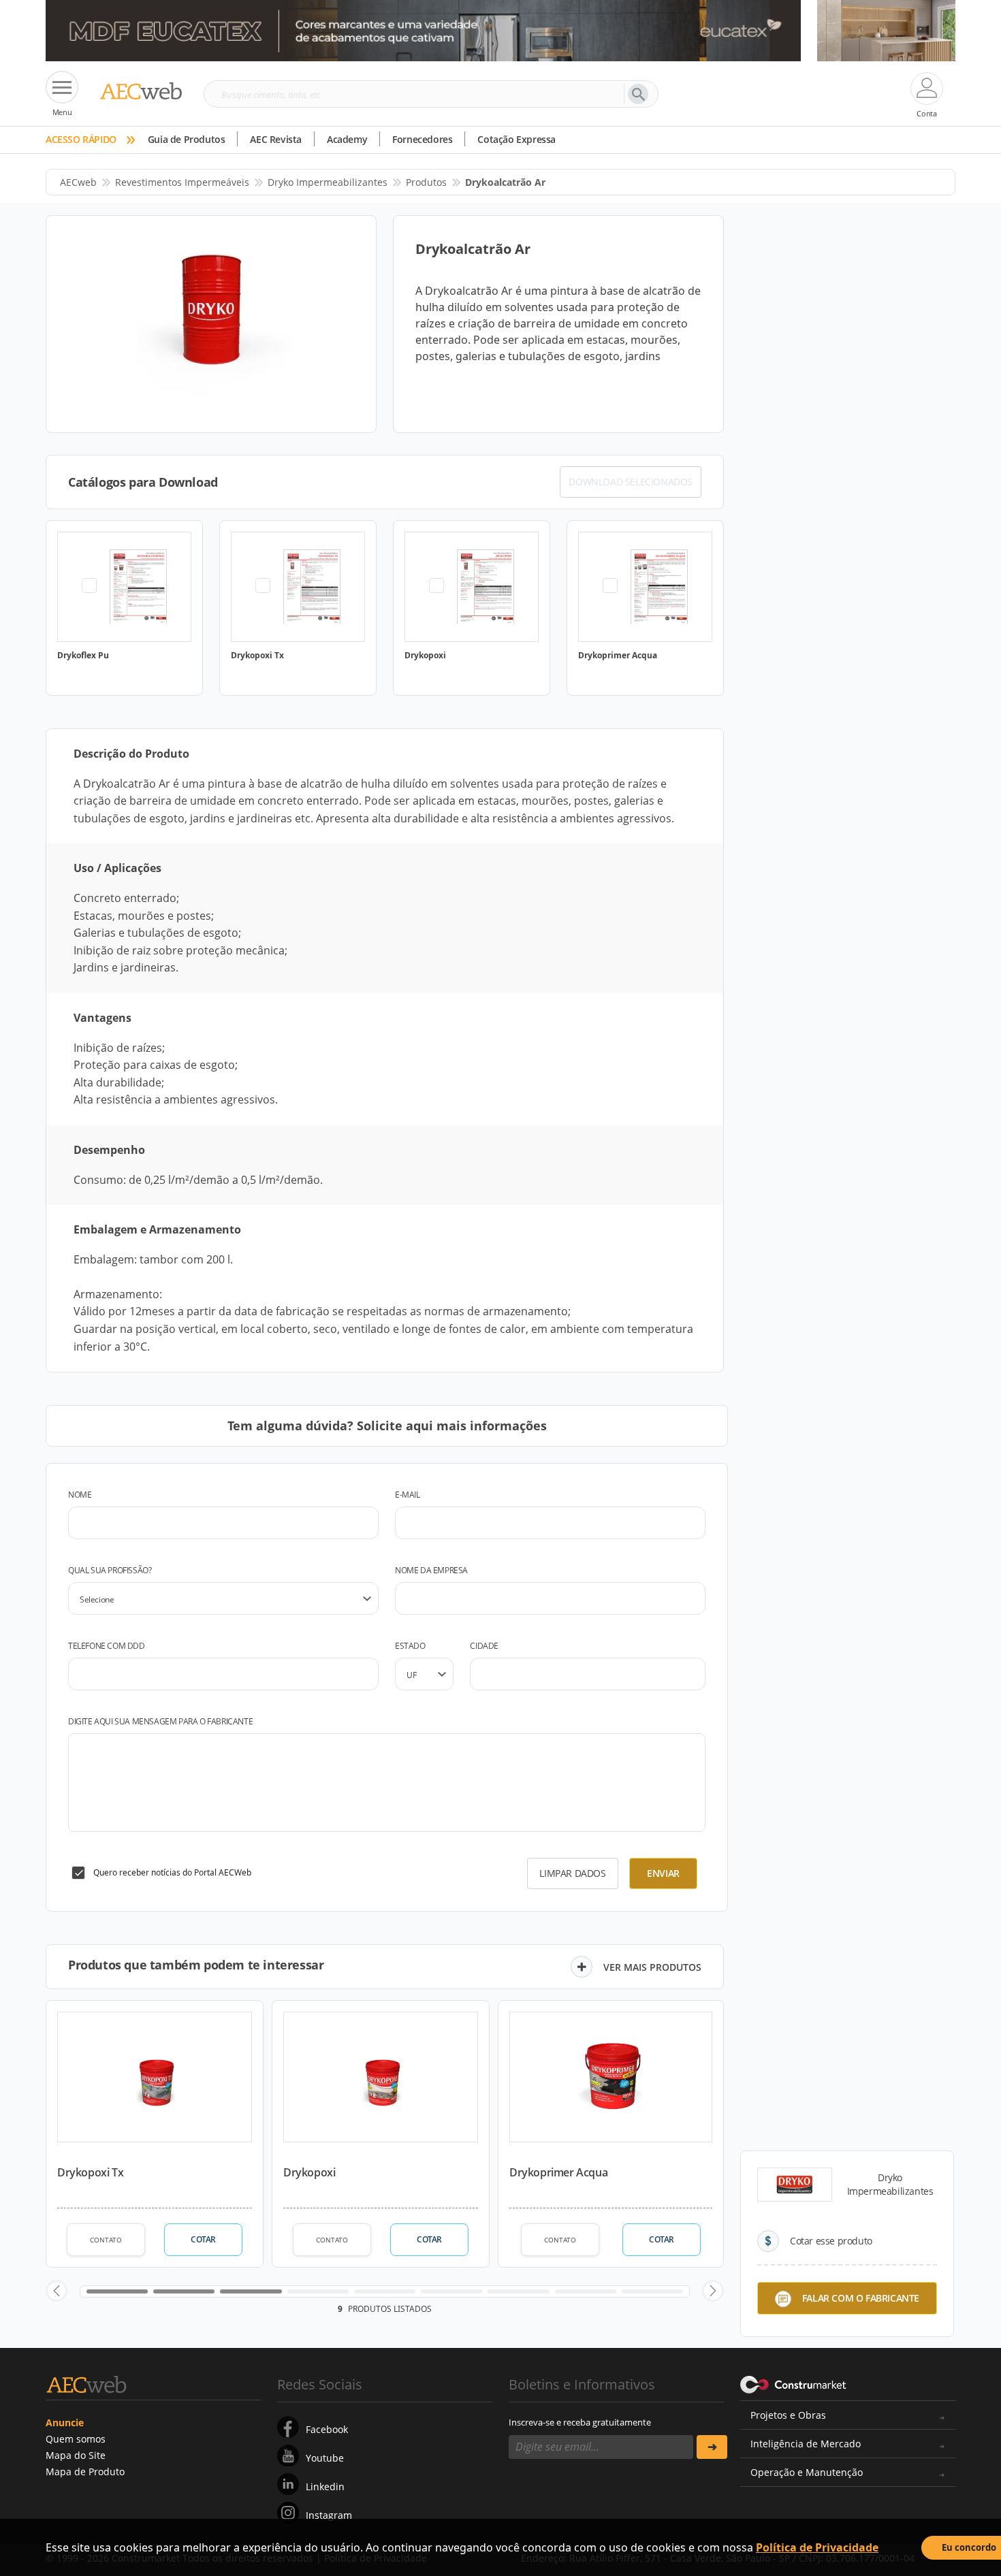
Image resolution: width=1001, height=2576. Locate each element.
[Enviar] (712, 2447)
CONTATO (106, 2240)
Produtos (426, 182)
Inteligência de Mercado (806, 2444)
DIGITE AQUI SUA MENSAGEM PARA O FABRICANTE (160, 1721)
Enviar (663, 1873)
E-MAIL (408, 1495)
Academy (347, 139)
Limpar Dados (572, 1873)
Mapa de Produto (85, 2472)
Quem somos (76, 2439)
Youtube (325, 2458)
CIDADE (484, 1646)
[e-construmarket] (794, 2383)
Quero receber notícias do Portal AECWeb (172, 1872)
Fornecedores (422, 139)
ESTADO (410, 1646)
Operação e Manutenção (807, 2472)
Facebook (327, 2429)
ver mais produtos (652, 1967)
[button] (57, 2291)
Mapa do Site (76, 2455)
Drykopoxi (309, 2172)
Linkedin (325, 2486)
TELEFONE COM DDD (107, 1646)
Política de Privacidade (817, 2547)
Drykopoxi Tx (90, 2172)
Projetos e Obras (788, 2415)
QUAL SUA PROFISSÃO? (110, 1570)
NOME (80, 1495)
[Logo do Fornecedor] (795, 2185)
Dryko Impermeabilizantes (328, 182)
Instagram (329, 2515)
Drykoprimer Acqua (558, 2172)
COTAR (203, 2239)
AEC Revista (276, 139)
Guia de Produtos (187, 139)
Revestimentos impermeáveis (182, 182)
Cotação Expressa (517, 139)
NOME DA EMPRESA (431, 1570)
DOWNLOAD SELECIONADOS (631, 482)
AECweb (78, 182)
